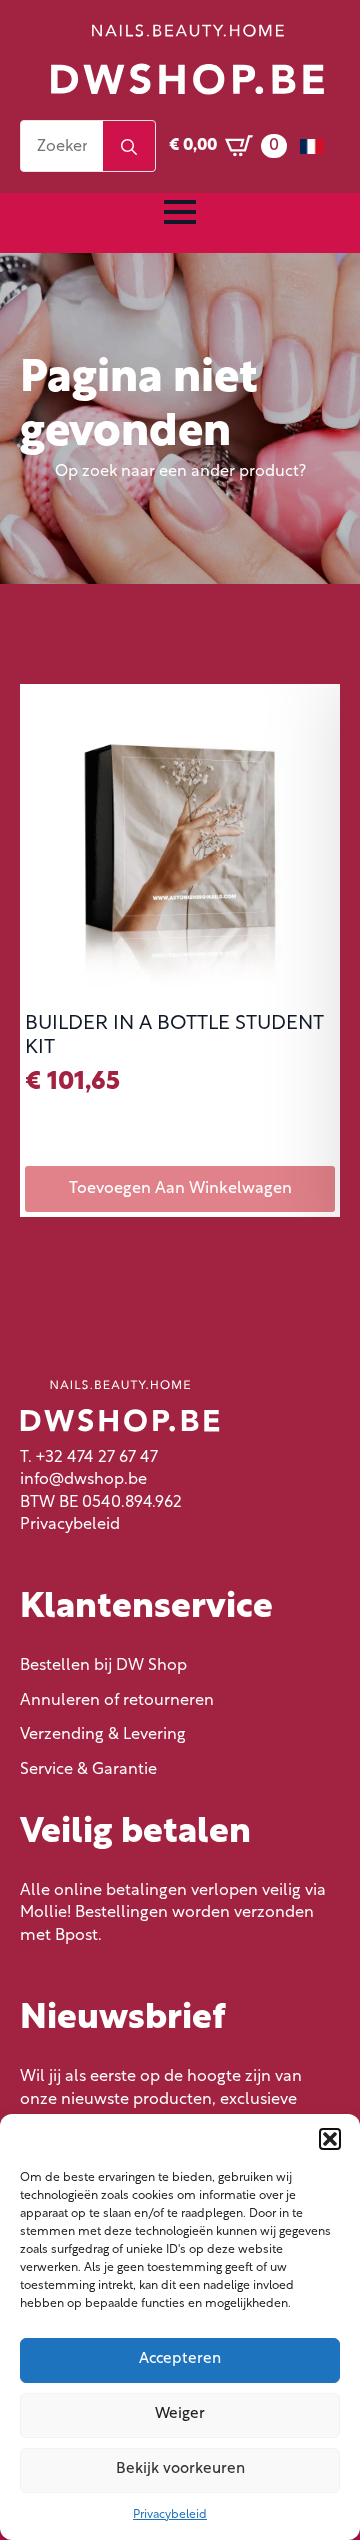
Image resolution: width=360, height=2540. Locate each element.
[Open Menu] (180, 212)
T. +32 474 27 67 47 (89, 1458)
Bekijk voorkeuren (180, 2469)
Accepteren (180, 2359)
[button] (330, 2139)
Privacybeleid (170, 2515)
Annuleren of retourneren (117, 1701)
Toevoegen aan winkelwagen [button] (180, 1189)
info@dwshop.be (83, 1480)
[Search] (129, 147)
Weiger (180, 2414)
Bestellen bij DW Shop (103, 1666)
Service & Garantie (88, 1770)
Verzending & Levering (103, 1735)
